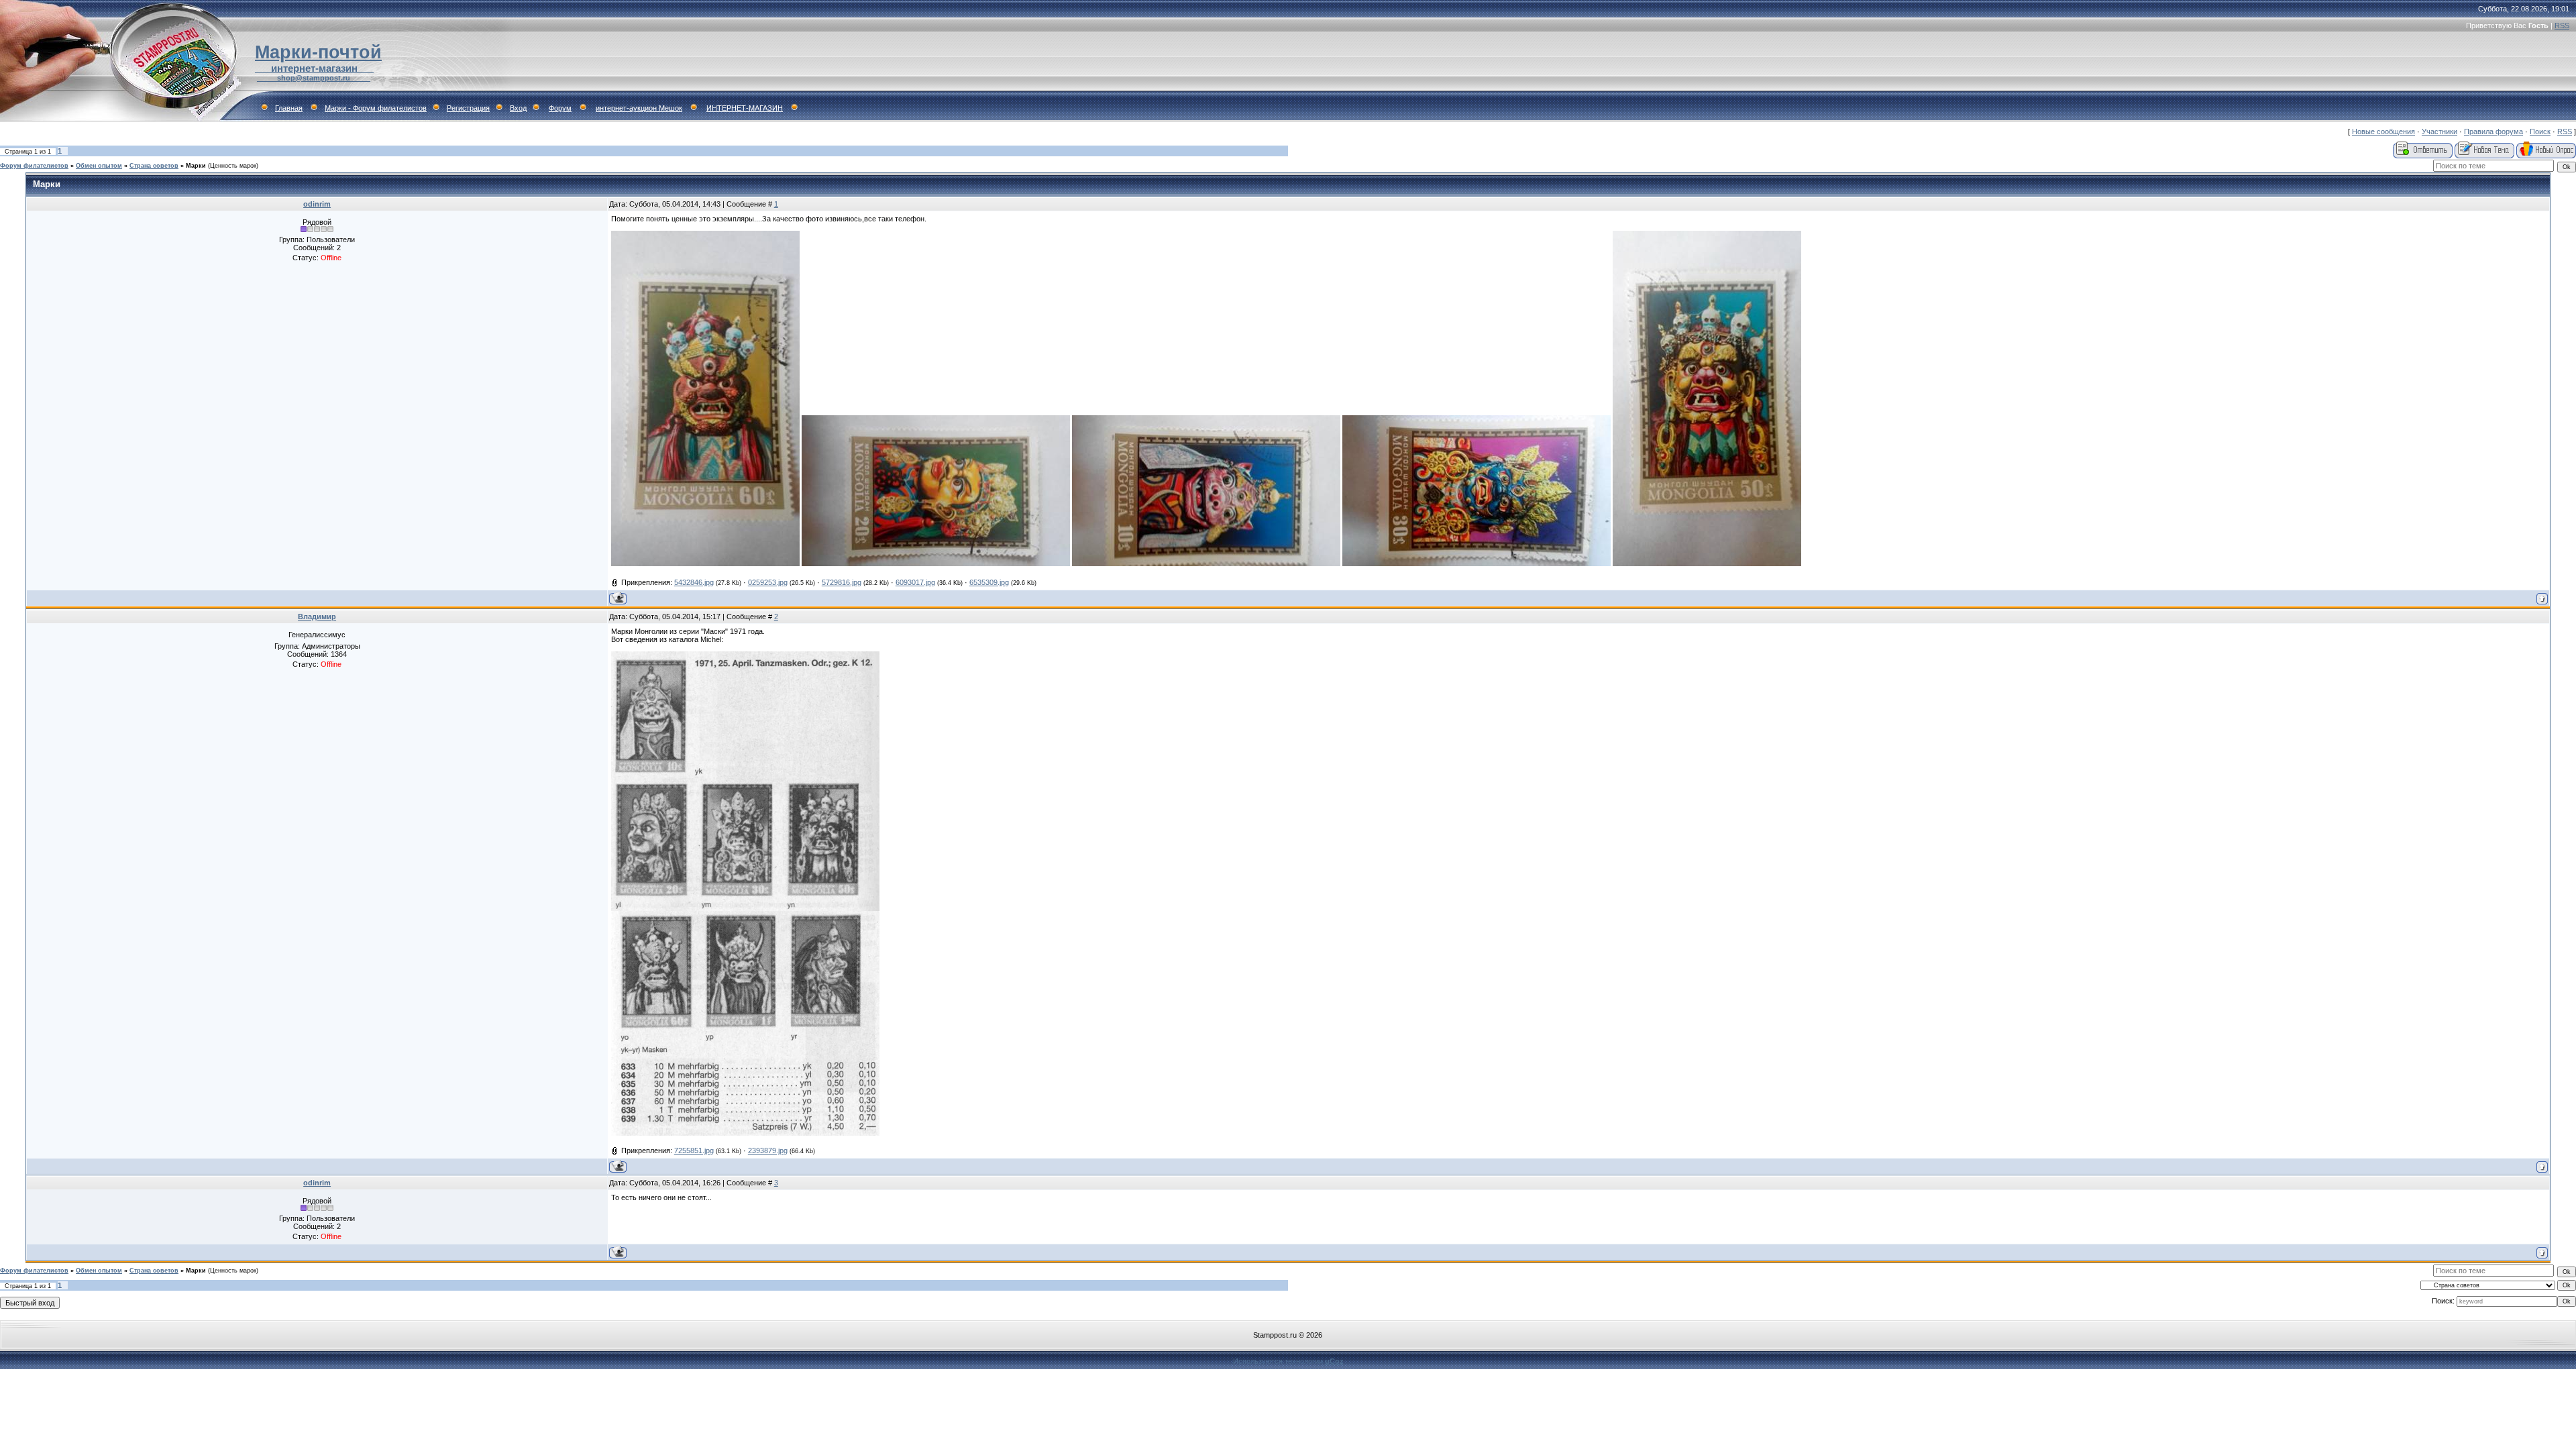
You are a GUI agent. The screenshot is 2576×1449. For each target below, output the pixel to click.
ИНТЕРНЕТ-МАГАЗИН (745, 108)
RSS (2562, 25)
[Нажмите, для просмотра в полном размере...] (705, 563)
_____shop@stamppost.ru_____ (314, 78)
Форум (560, 108)
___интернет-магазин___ (314, 68)
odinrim (317, 204)
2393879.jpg (768, 1150)
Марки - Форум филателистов (376, 108)
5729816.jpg (842, 582)
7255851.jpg (694, 1150)
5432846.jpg (694, 582)
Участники (2439, 131)
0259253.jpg (768, 582)
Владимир (317, 616)
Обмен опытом (99, 166)
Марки (196, 166)
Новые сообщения (2383, 131)
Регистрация (468, 108)
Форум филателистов (34, 166)
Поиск (2540, 131)
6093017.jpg (915, 582)
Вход (518, 108)
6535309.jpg (989, 582)
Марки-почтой (318, 52)
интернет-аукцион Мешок (639, 108)
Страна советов (154, 166)
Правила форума (2493, 131)
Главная (289, 108)
